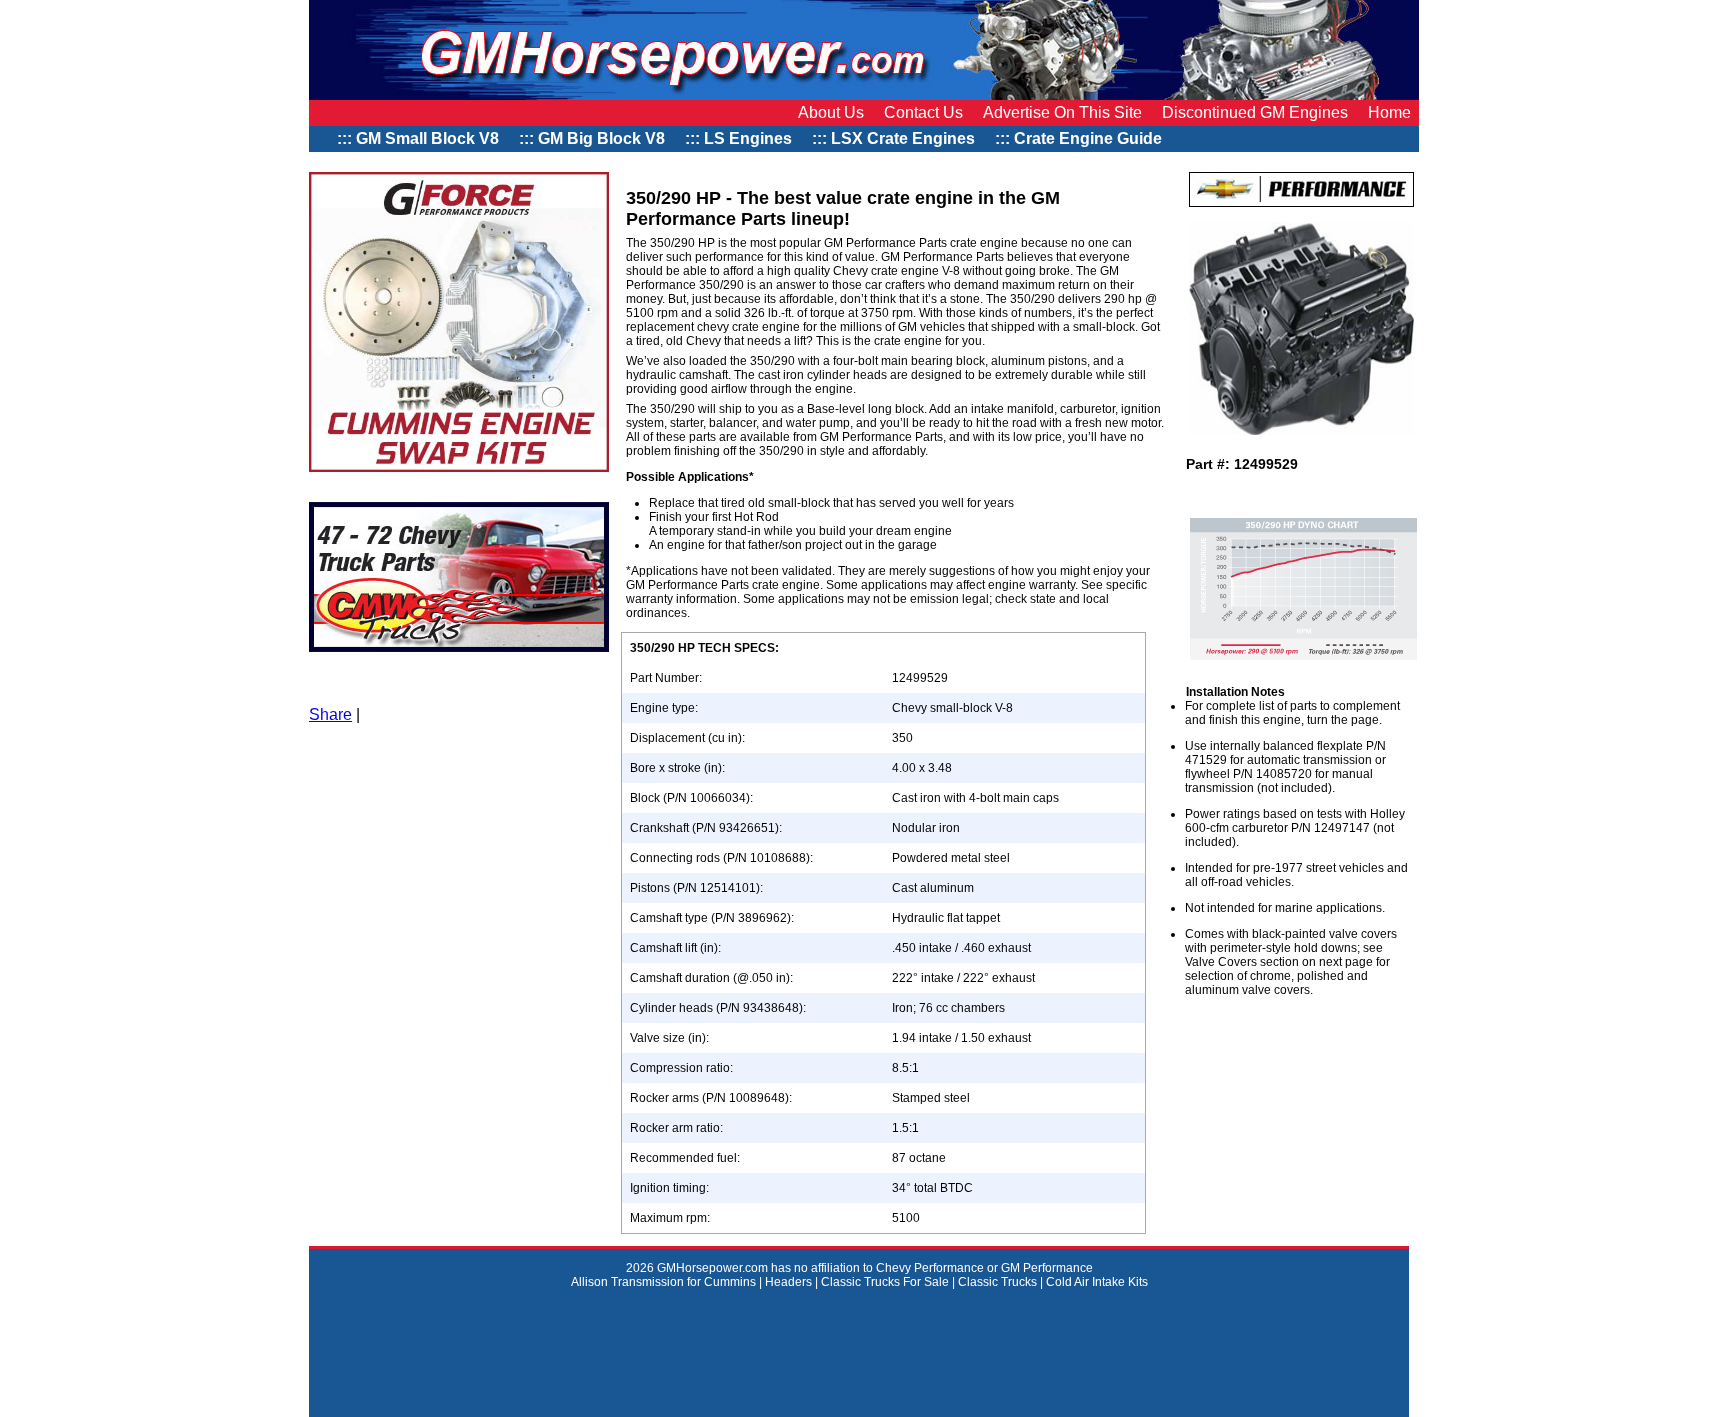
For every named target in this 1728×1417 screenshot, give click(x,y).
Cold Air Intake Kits (1097, 1282)
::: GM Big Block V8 (592, 138)
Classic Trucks (997, 1282)
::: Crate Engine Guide (1080, 138)
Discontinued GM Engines (1255, 112)
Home (1389, 112)
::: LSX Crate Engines (893, 138)
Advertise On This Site (1062, 112)
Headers (788, 1282)
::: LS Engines (738, 138)
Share (330, 714)
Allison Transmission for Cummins (665, 1282)
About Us (831, 112)
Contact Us (923, 112)
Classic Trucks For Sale (885, 1282)
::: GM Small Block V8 (418, 138)
